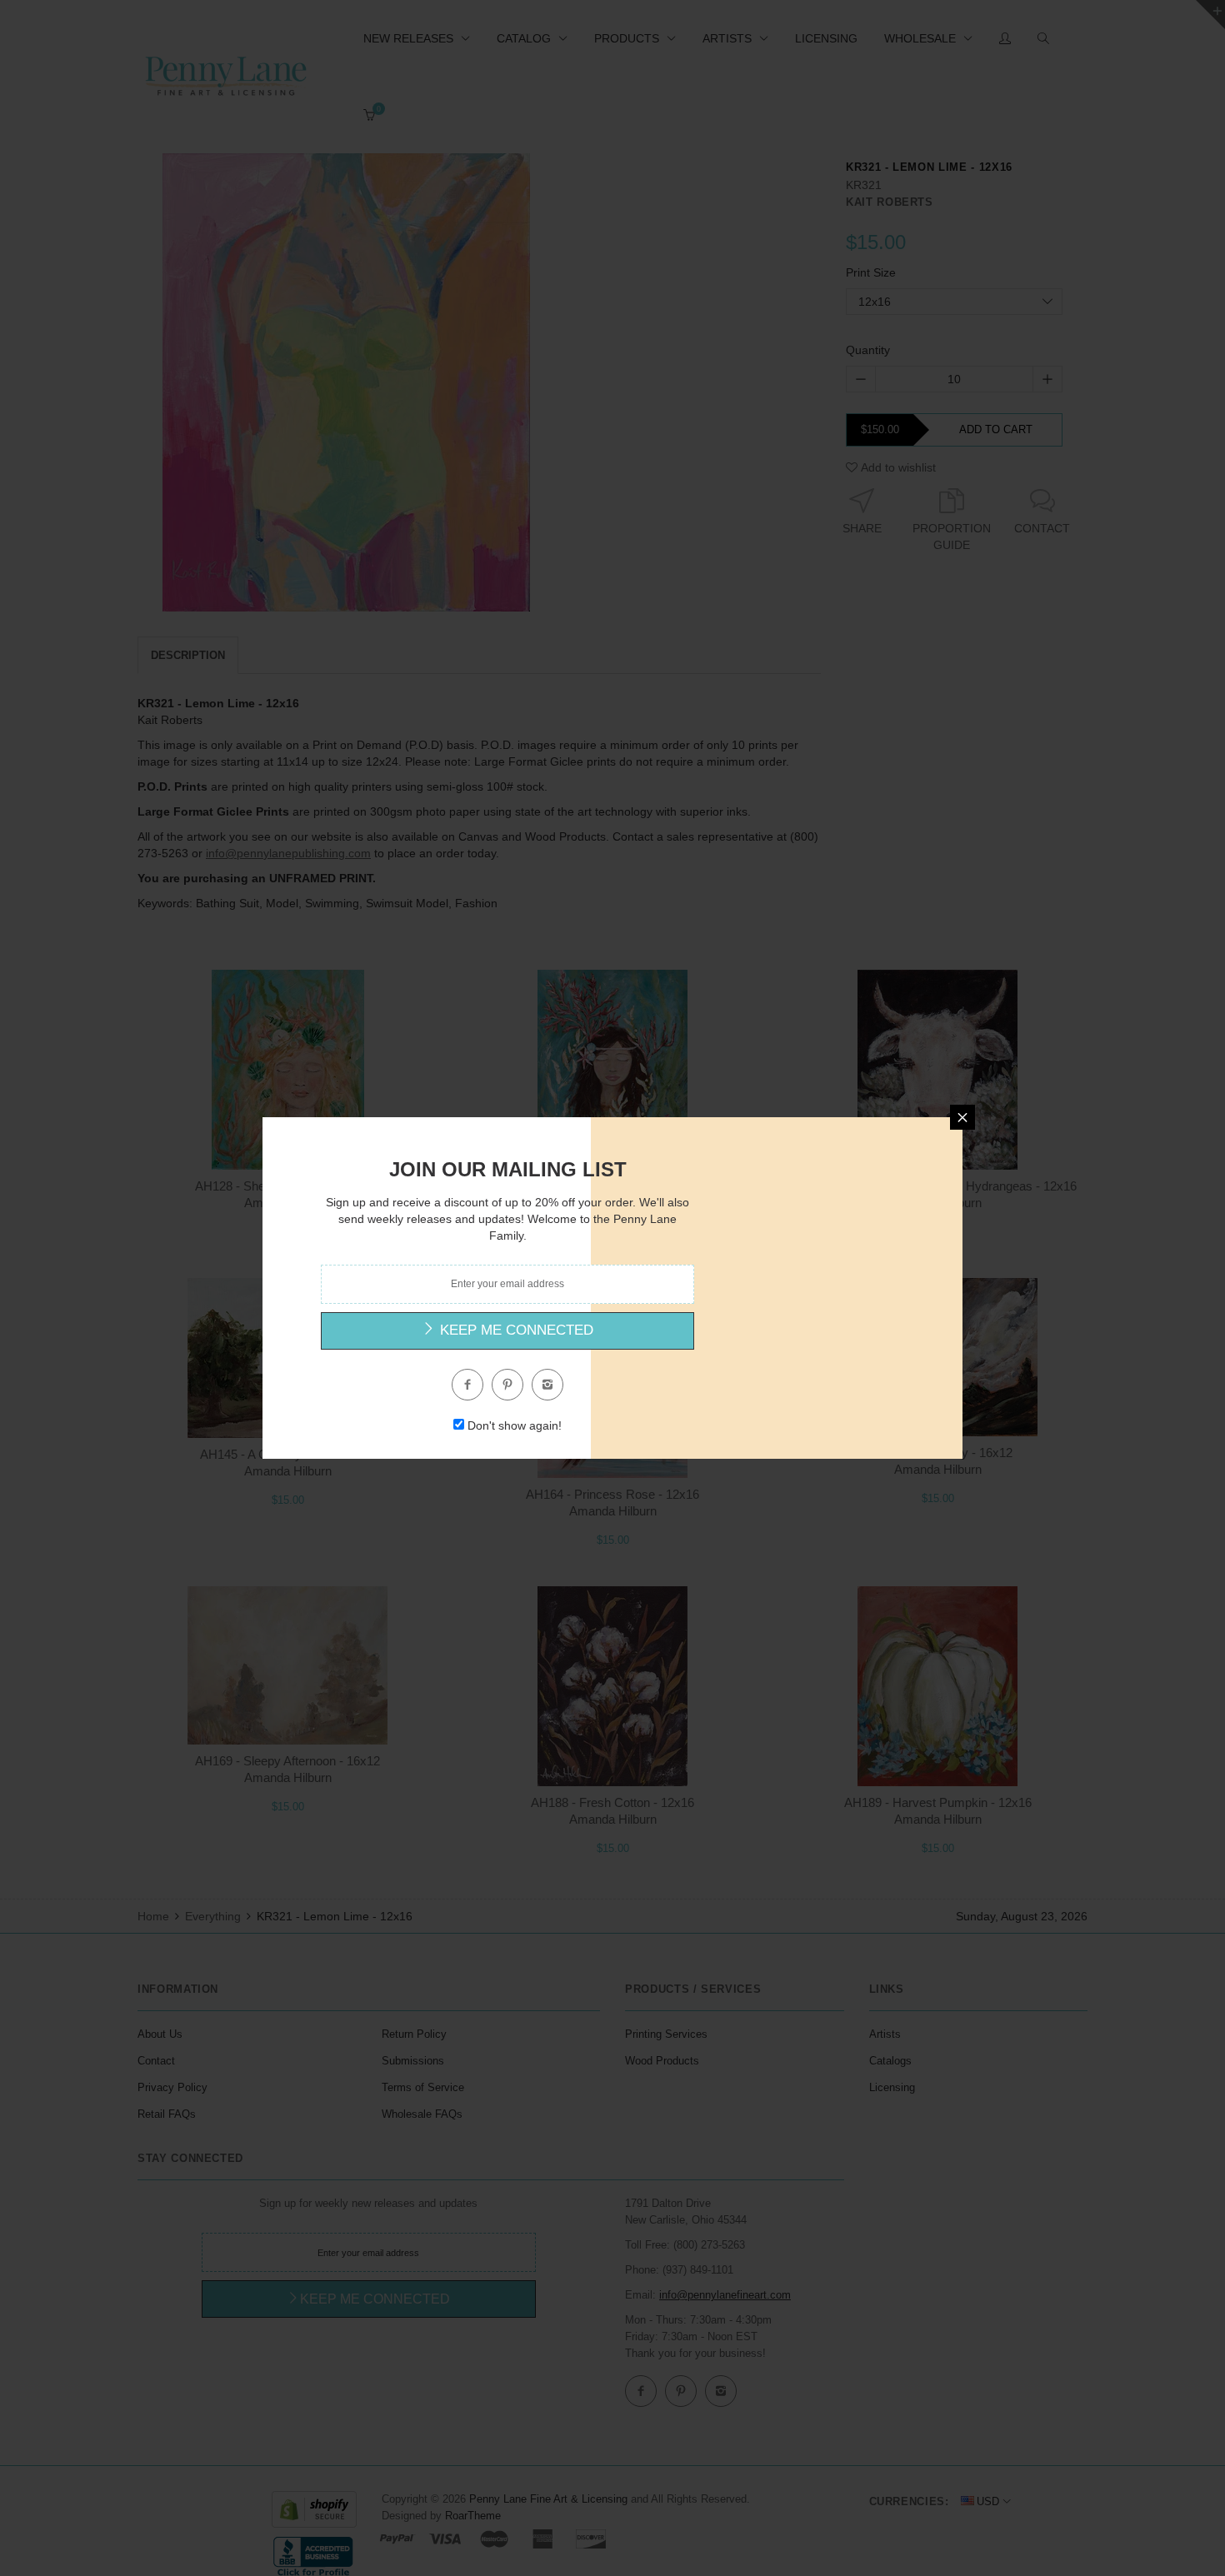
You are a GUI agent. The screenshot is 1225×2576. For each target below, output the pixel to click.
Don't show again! (515, 1425)
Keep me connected (515, 1330)
